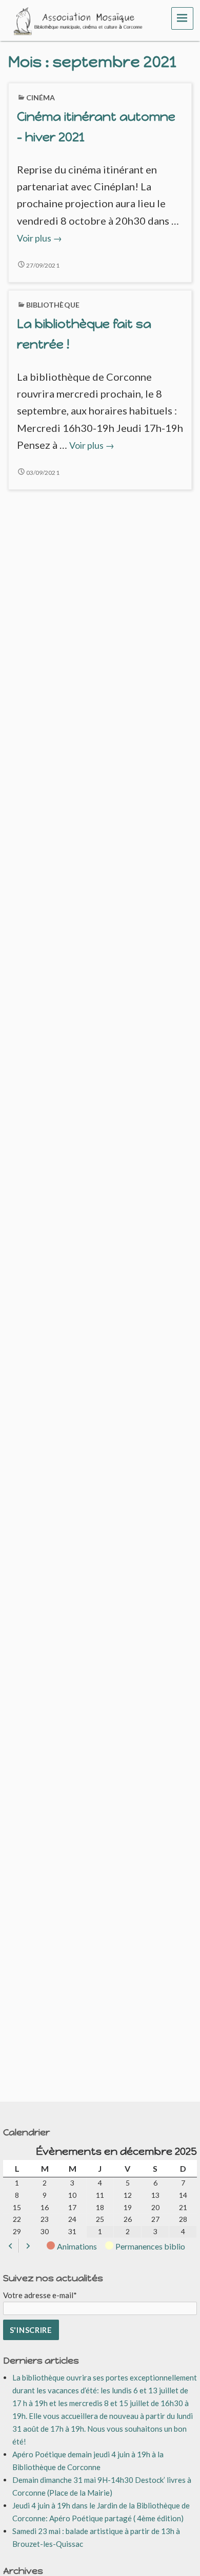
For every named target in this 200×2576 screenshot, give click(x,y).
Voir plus (39, 238)
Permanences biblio (150, 2246)
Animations (77, 2246)
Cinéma (41, 97)
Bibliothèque (53, 305)
